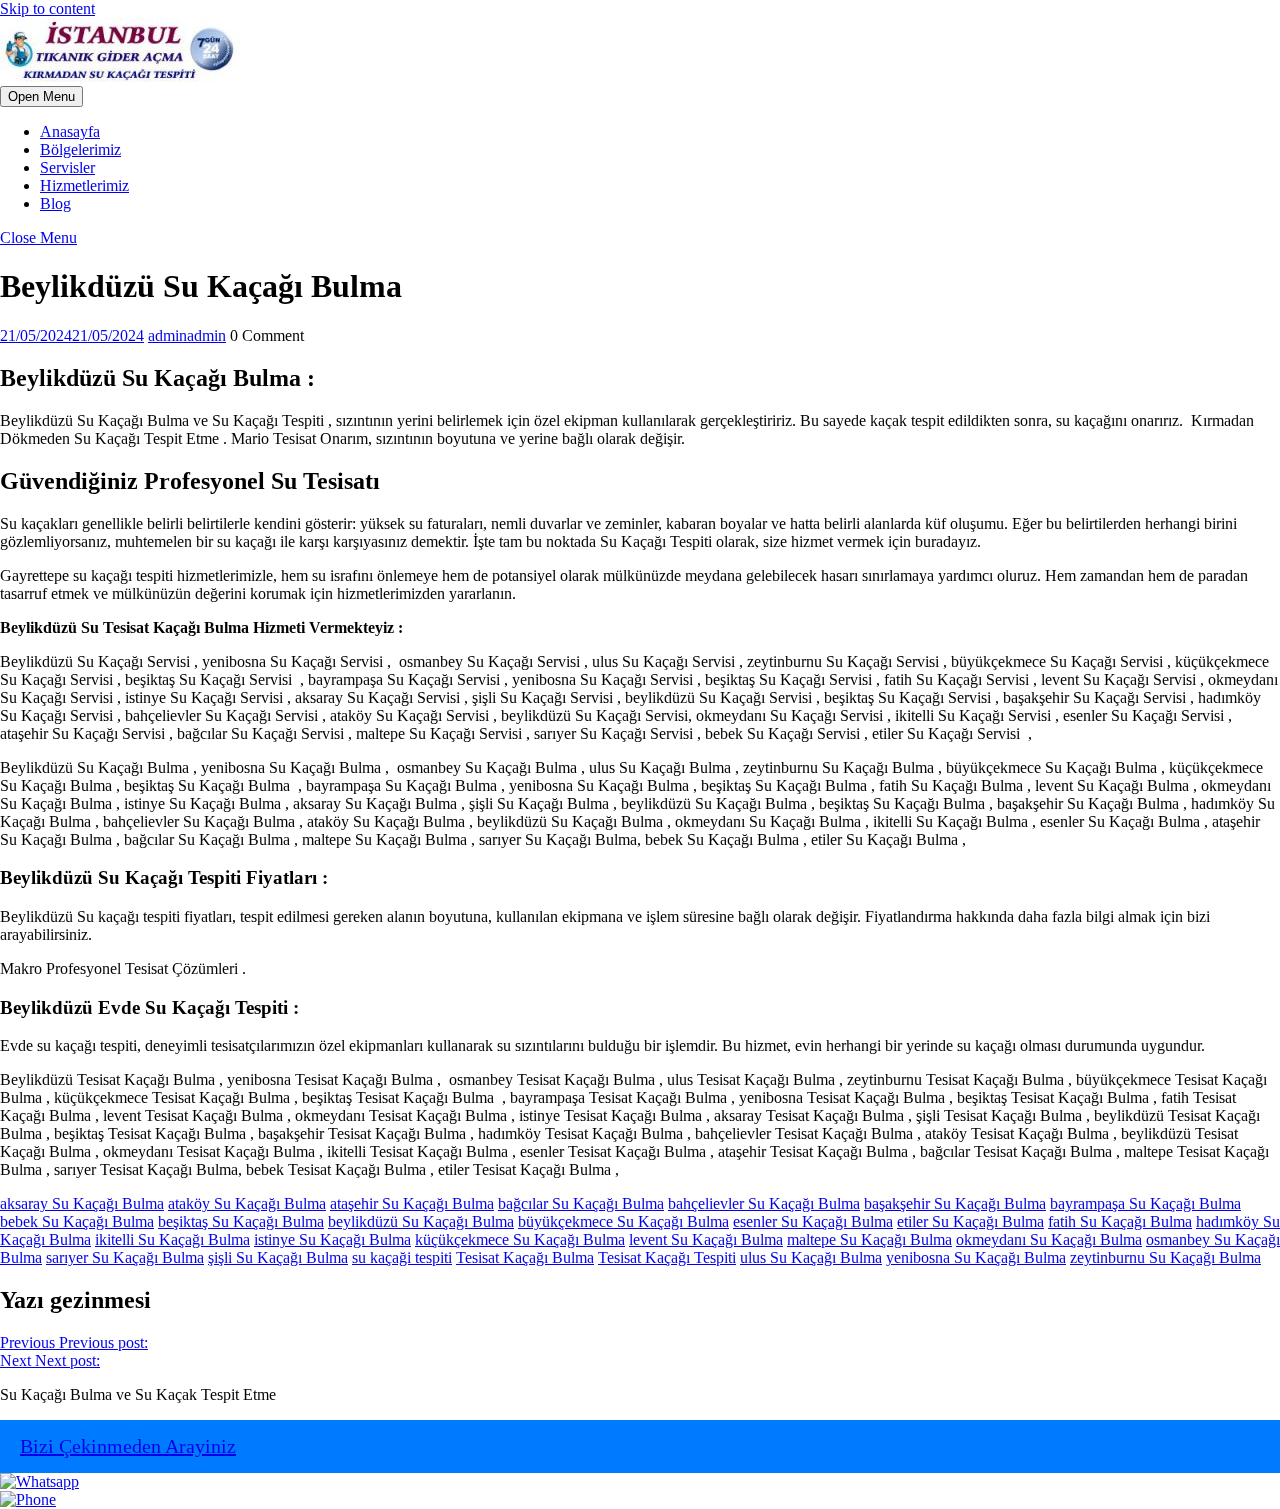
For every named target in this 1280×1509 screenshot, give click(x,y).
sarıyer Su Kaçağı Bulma (125, 1257)
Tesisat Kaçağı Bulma (525, 1257)
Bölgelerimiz (80, 149)
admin (187, 335)
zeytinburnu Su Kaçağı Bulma (1165, 1257)
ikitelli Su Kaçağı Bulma (172, 1239)
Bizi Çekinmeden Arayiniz (128, 1446)
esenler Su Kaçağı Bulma (813, 1221)
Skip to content (47, 8)
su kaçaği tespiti (402, 1257)
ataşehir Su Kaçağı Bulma (412, 1203)
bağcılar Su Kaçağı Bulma (581, 1203)
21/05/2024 (72, 335)
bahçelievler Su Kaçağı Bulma (764, 1203)
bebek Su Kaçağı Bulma (77, 1221)
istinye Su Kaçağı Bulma (332, 1239)
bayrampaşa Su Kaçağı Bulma (1145, 1203)
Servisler (67, 167)
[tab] (41, 96)
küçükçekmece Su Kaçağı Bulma (520, 1239)
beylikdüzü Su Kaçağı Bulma (421, 1221)
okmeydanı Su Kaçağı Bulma (1049, 1239)
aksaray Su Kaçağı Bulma (82, 1203)
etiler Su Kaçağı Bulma (970, 1221)
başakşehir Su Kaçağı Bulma (955, 1203)
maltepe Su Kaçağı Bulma (869, 1239)
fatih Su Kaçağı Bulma (1120, 1221)
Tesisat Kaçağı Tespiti (667, 1257)
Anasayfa (70, 131)
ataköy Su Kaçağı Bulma (247, 1203)
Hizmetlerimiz (84, 185)
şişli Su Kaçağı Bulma (278, 1257)
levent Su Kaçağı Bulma (706, 1239)
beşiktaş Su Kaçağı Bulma (241, 1221)
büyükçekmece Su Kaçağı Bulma (623, 1221)
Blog (55, 203)
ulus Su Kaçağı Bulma (811, 1257)
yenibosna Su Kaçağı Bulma (976, 1257)
